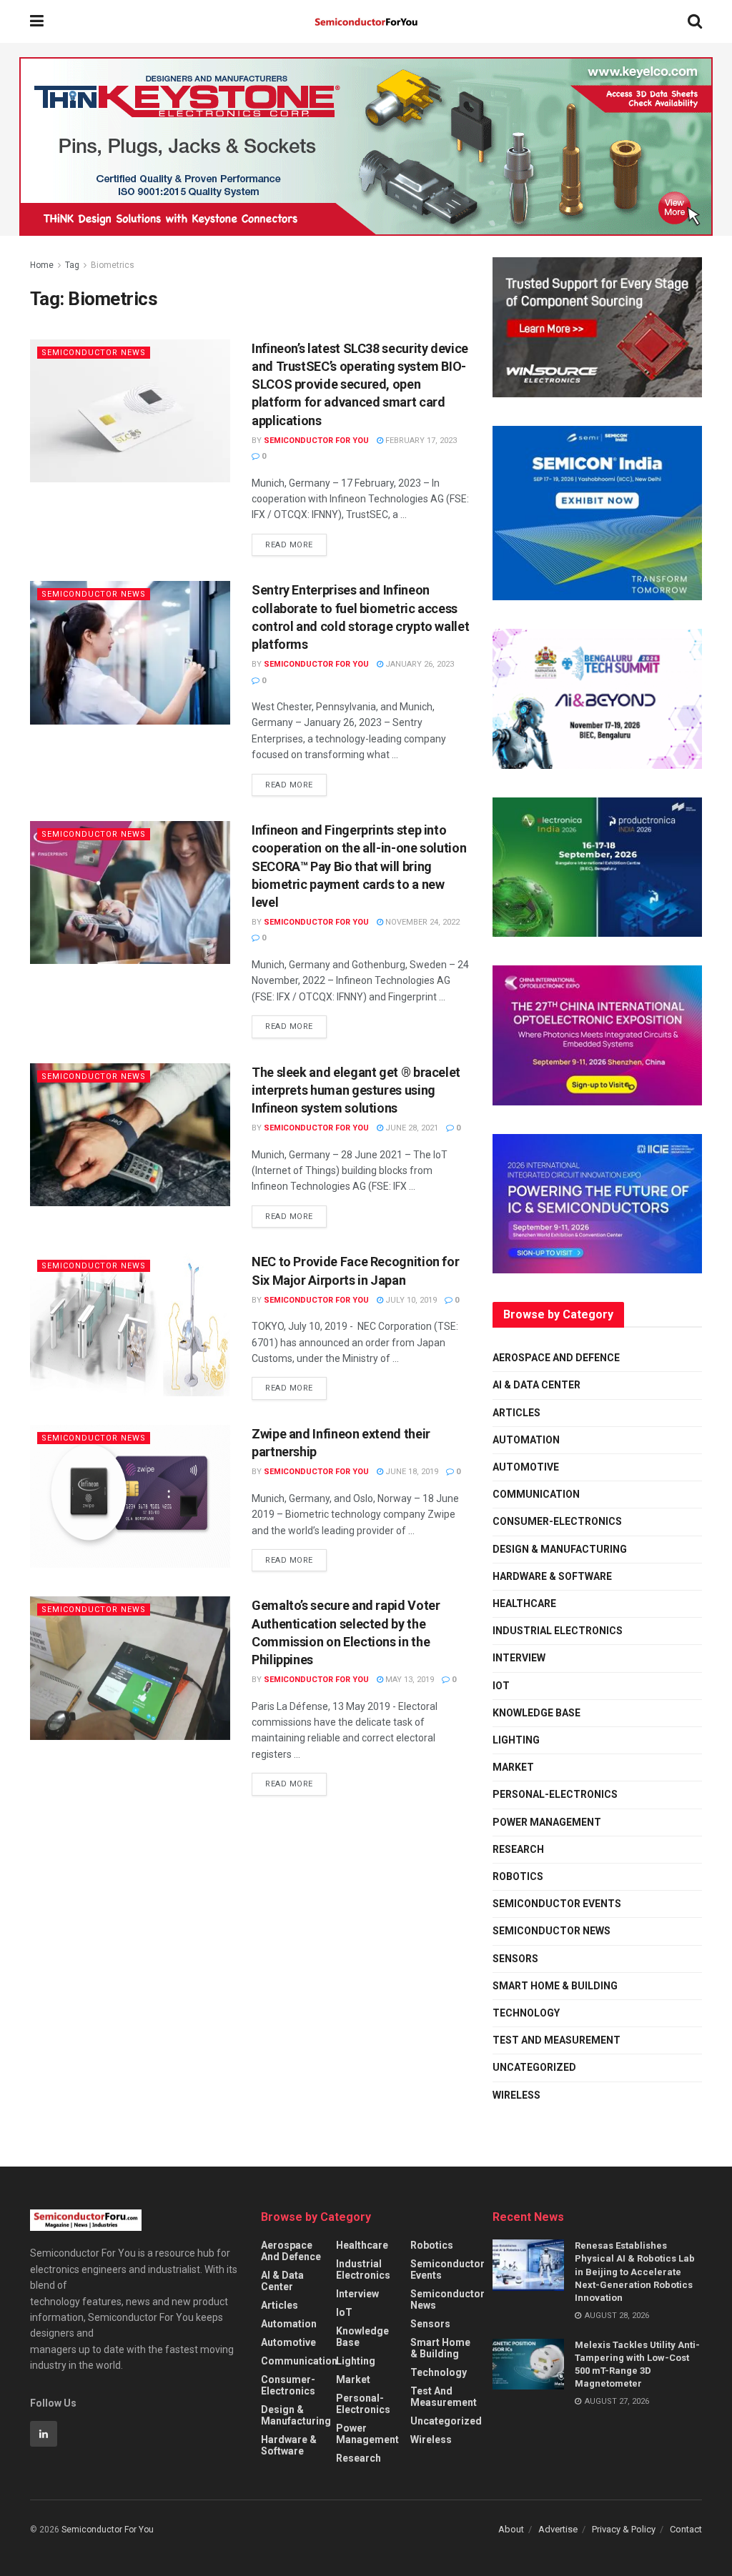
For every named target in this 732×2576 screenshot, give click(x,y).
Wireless (516, 2095)
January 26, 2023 (419, 664)
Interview (519, 1658)
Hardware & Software (552, 1576)
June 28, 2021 (411, 1128)
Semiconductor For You (316, 441)
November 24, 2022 (421, 922)
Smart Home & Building (555, 1986)
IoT (501, 1686)
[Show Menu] (37, 21)
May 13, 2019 (409, 1680)
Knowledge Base (536, 1713)
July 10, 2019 (410, 1300)
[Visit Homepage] (366, 22)
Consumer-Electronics (557, 1521)
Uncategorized (534, 2067)
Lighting (516, 1740)
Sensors (515, 1959)
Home (42, 265)
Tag (72, 265)
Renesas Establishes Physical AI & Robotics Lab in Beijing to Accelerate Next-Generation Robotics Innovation (635, 2272)
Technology (526, 2013)
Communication (536, 1494)
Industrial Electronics (558, 1631)
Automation (526, 1440)
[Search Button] (695, 21)
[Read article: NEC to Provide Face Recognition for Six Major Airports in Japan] (130, 1324)
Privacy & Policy (624, 2529)
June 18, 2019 (411, 1472)
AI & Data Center (536, 1385)
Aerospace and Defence (556, 1358)
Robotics (518, 1876)
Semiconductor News (94, 353)
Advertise (558, 2529)
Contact (686, 2529)
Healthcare (524, 1603)
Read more (296, 542)
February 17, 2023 (420, 441)
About (511, 2529)
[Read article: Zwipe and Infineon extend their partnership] (130, 1496)
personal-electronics (555, 1794)
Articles (516, 1413)
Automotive (526, 1467)
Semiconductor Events (557, 1904)
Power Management (547, 1822)
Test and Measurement (557, 2040)
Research (518, 1849)
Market (513, 1767)
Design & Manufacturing (560, 1549)
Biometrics (113, 265)
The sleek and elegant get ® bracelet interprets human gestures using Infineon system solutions (356, 1090)
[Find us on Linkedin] (44, 2434)
